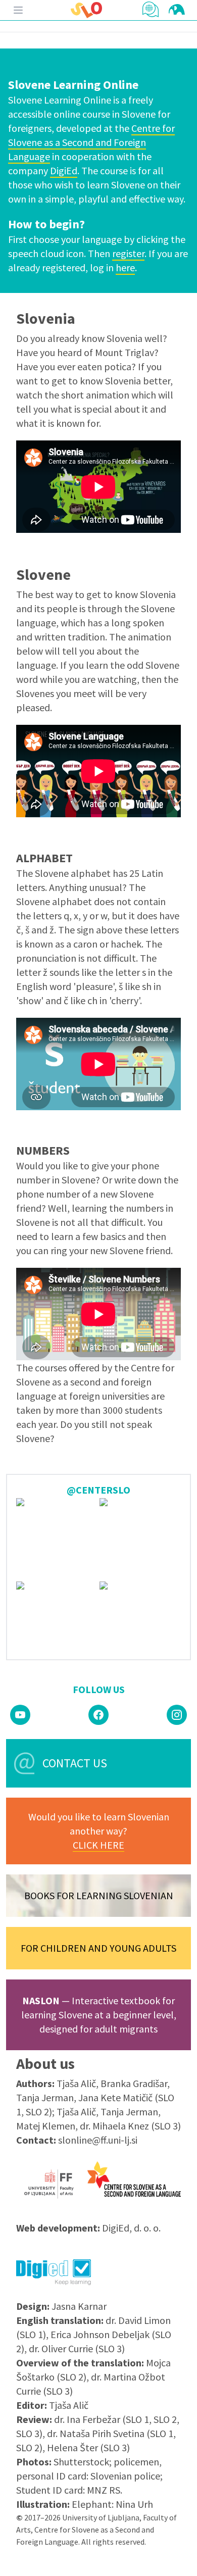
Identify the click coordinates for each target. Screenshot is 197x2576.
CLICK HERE (98, 1845)
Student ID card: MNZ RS (68, 2490)
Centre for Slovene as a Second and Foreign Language (91, 142)
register (128, 253)
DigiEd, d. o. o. (131, 2228)
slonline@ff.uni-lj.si (98, 2140)
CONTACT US (75, 1763)
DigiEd (64, 170)
